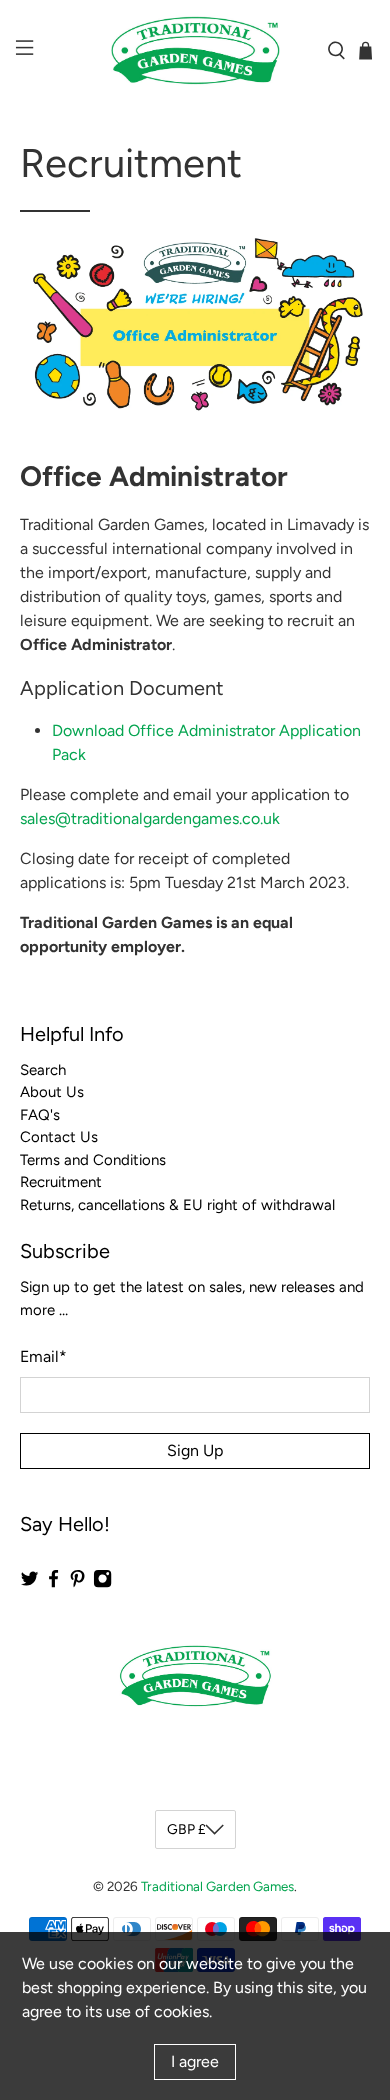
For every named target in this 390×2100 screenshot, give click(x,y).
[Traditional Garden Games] (195, 50)
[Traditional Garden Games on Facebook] (53, 1584)
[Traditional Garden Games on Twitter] (29, 1584)
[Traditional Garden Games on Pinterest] (77, 1584)
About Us (52, 1092)
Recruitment (61, 1182)
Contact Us (59, 1137)
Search (43, 1070)
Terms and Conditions (93, 1160)
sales (150, 818)
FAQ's (40, 1115)
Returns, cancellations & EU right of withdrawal (177, 1205)
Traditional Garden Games (217, 1886)
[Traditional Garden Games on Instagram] (102, 1584)
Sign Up (195, 1450)
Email (43, 1356)
